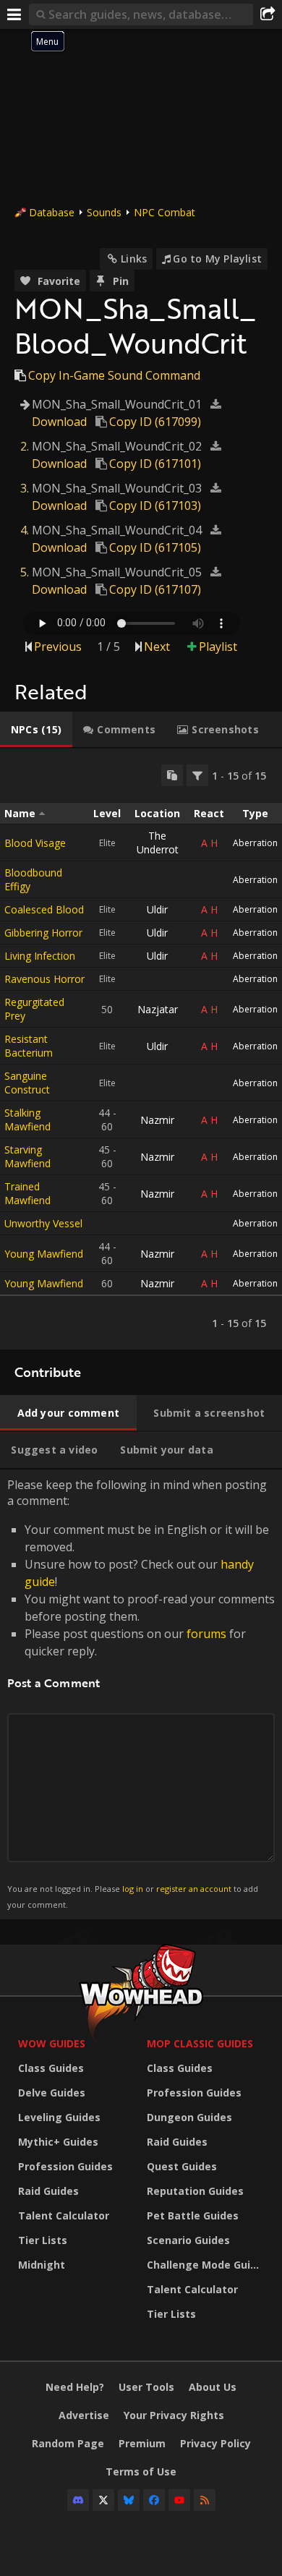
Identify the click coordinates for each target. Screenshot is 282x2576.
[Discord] (78, 2500)
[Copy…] (172, 775)
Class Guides (51, 2068)
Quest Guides (182, 2166)
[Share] (268, 14)
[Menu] (14, 14)
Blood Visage (35, 843)
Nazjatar (158, 1009)
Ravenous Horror (44, 979)
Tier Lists (43, 2240)
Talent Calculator (64, 2215)
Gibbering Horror (43, 933)
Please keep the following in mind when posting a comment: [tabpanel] (141, 1693)
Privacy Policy (215, 2443)
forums (206, 1634)
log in (133, 1889)
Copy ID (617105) (155, 547)
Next (157, 647)
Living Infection (40, 956)
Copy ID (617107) (155, 589)
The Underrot (158, 843)
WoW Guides (52, 2043)
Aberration (255, 843)
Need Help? (75, 2387)
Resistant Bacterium (29, 1046)
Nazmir (157, 1120)
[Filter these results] (197, 775)
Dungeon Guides (189, 2117)
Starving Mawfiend (27, 1156)
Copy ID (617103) (155, 506)
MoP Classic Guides (200, 2043)
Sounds (104, 212)
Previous (58, 647)
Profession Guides (65, 2166)
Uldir (157, 909)
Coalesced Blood (44, 909)
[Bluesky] (129, 2500)
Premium (142, 2443)
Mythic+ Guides (58, 2142)
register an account (194, 1889)
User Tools (146, 2387)
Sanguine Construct (27, 1083)
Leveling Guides (59, 2117)
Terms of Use (141, 2471)
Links (134, 259)
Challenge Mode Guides (208, 2265)
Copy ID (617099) (155, 422)
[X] (103, 2500)
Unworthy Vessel (43, 1223)
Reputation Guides (195, 2191)
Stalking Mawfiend (27, 1119)
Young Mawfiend (44, 1254)
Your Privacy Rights (174, 2415)
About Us (213, 2387)
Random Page (68, 2443)
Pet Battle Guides (193, 2215)
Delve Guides (52, 2093)
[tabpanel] (141, 1049)
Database (52, 212)
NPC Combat (164, 212)
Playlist (218, 647)
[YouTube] (179, 2500)
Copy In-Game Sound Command (114, 375)
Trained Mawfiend (27, 1193)
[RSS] (205, 2500)
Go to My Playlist (217, 259)
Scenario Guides (188, 2240)
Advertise (84, 2415)
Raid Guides (48, 2191)
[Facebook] (154, 2500)
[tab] (36, 730)
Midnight (42, 2265)
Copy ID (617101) (155, 464)
